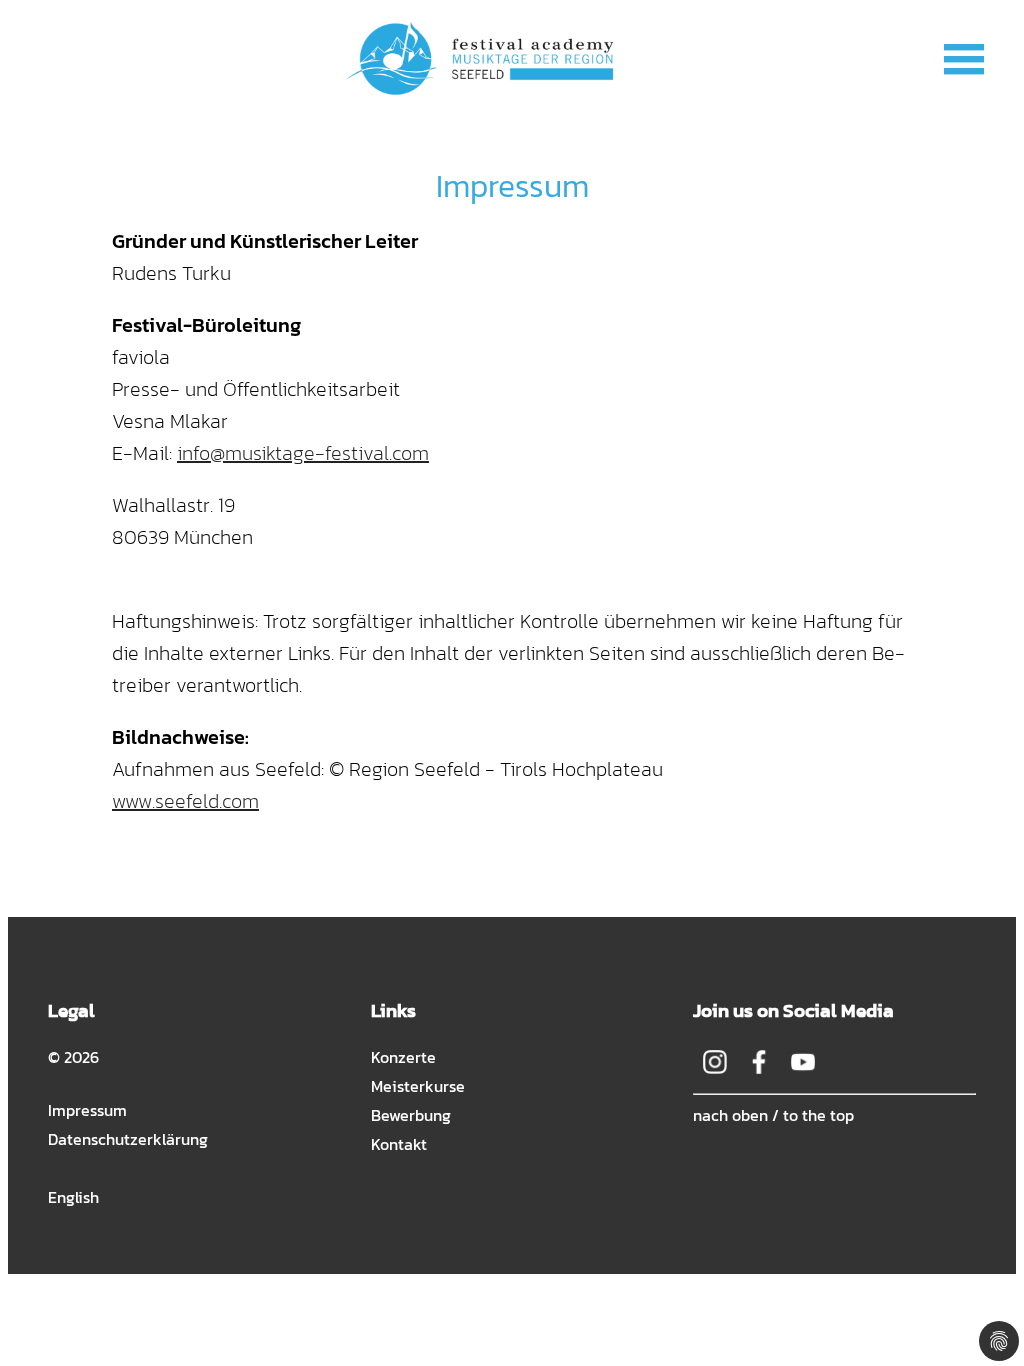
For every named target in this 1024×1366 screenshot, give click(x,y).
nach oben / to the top (773, 1115)
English (73, 1197)
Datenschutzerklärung (128, 1139)
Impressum (87, 1110)
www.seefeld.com (185, 801)
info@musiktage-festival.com (303, 453)
